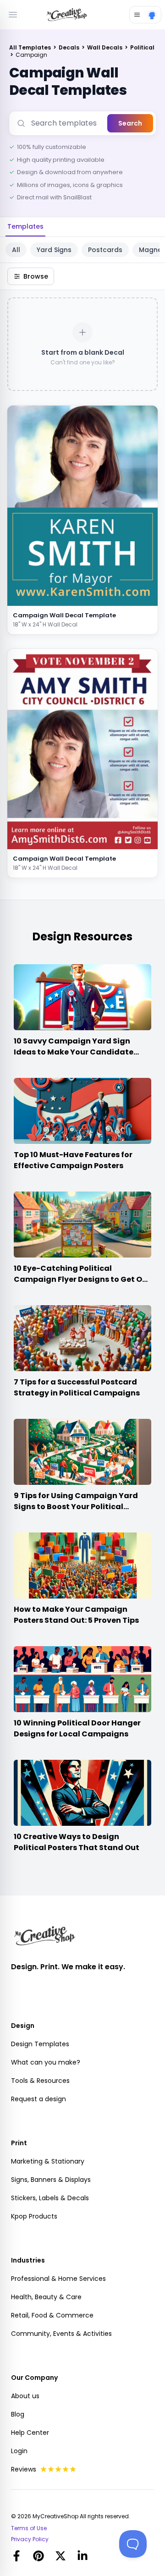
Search (130, 123)
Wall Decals (105, 47)
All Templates (31, 47)
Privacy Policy (30, 2539)
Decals (70, 47)
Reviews (24, 2469)
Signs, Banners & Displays (51, 2180)
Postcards (105, 250)
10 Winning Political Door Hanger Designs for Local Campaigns (77, 1728)
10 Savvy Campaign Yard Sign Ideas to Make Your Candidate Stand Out (74, 1052)
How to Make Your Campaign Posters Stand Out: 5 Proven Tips (76, 1615)
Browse (36, 276)
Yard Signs (54, 250)
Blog (18, 2414)
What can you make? (46, 2062)
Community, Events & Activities (61, 2334)
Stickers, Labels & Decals (50, 2198)
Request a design (38, 2099)
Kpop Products (34, 2216)
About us (25, 2396)
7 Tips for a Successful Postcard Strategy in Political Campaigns (77, 1387)
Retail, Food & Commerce (52, 2315)
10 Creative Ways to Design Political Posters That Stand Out (77, 1842)
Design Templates (40, 2044)
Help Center (30, 2433)
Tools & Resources (40, 2081)
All (16, 250)
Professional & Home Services (58, 2279)
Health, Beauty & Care (46, 2297)
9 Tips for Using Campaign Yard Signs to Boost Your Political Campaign (76, 1507)
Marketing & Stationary (48, 2161)
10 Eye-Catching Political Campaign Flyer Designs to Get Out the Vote (82, 1279)
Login (19, 2451)
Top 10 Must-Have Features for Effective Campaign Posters (73, 1160)
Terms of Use (29, 2528)
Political (142, 47)
